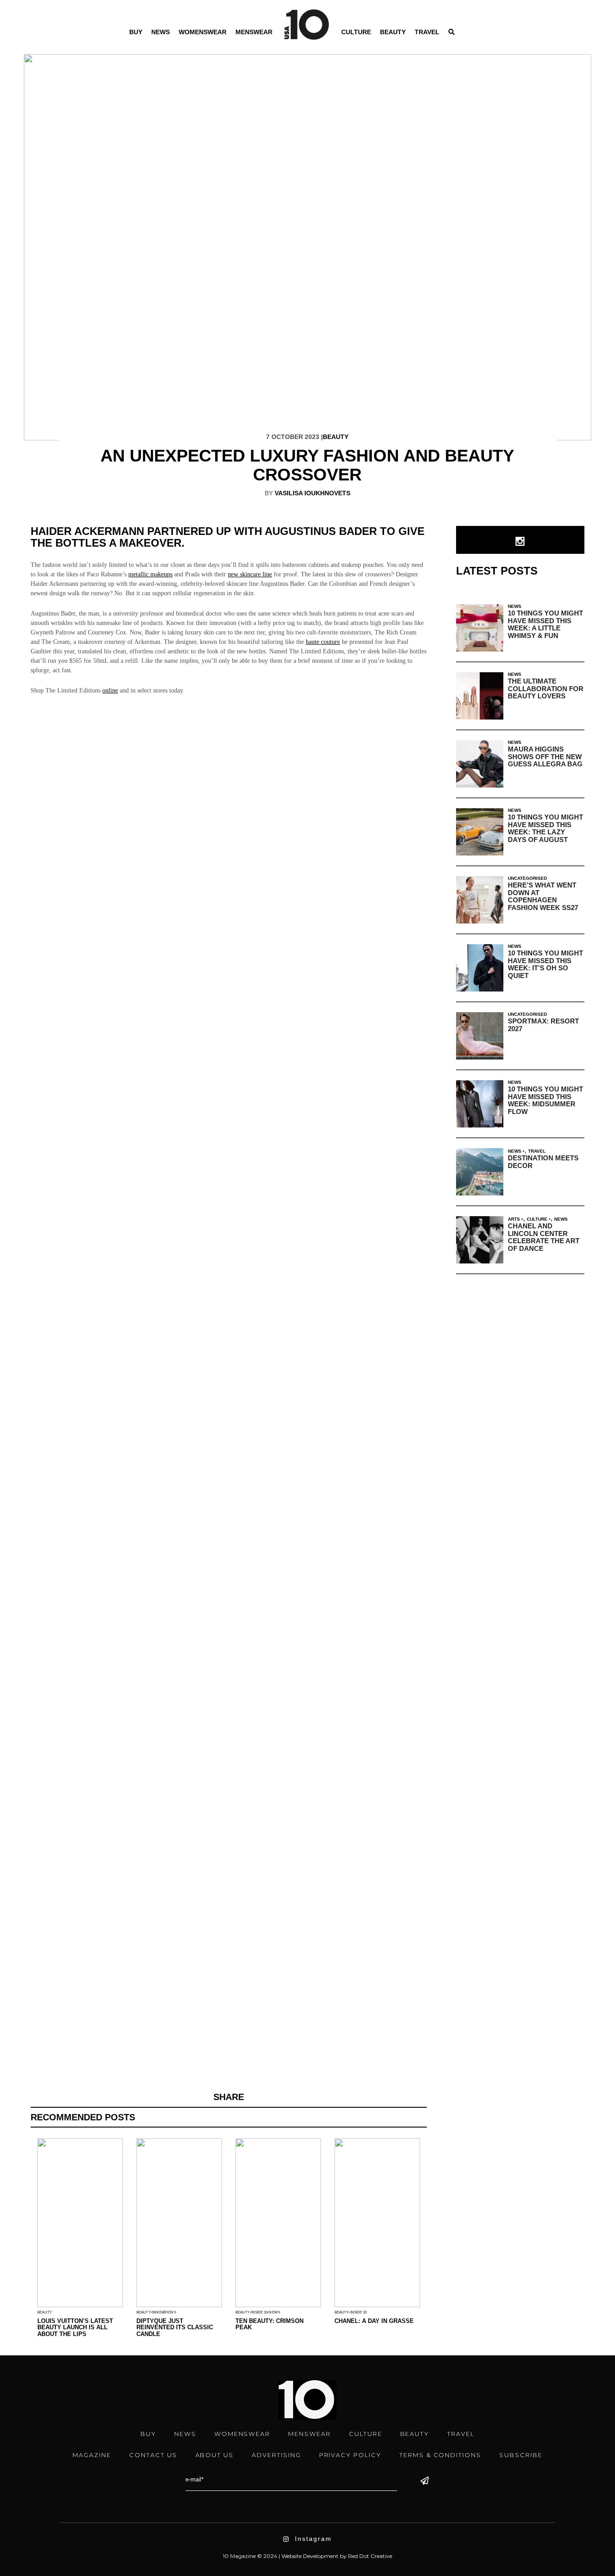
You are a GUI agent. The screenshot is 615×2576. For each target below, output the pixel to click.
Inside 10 (260, 2312)
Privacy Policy (350, 2455)
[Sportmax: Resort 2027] (480, 1036)
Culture (356, 32)
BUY (136, 32)
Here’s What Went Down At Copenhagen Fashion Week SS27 (543, 896)
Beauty (393, 32)
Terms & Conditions (440, 2455)
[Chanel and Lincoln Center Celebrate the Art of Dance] (480, 1240)
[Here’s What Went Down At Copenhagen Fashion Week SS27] (480, 900)
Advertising (276, 2455)
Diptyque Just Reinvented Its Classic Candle (175, 2327)
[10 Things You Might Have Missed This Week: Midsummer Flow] (480, 1104)
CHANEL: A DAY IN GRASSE (374, 2321)
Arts (514, 1219)
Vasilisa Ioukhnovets (312, 493)
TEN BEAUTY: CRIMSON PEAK (269, 2324)
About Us (215, 2455)
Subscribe (521, 2455)
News (161, 32)
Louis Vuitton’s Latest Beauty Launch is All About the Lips (75, 2327)
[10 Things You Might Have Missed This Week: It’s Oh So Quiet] (480, 968)
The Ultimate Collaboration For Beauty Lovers (546, 688)
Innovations (164, 2312)
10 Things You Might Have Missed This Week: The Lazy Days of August (545, 828)
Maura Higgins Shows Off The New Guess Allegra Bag (545, 756)
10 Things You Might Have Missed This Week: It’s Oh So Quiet (545, 964)
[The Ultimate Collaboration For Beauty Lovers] (480, 696)
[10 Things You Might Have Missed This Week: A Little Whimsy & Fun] (480, 628)
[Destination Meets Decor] (480, 1172)
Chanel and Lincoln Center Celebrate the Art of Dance (544, 1237)
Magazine (92, 2455)
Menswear (254, 32)
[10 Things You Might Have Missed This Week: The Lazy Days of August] (480, 832)
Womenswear (203, 32)
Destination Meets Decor (543, 1162)
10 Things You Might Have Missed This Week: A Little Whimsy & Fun (545, 624)
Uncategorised (527, 878)
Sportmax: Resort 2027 (543, 1025)
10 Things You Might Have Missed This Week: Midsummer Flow (545, 1100)
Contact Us (153, 2455)
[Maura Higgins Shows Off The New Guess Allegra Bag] (480, 764)
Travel (427, 32)
